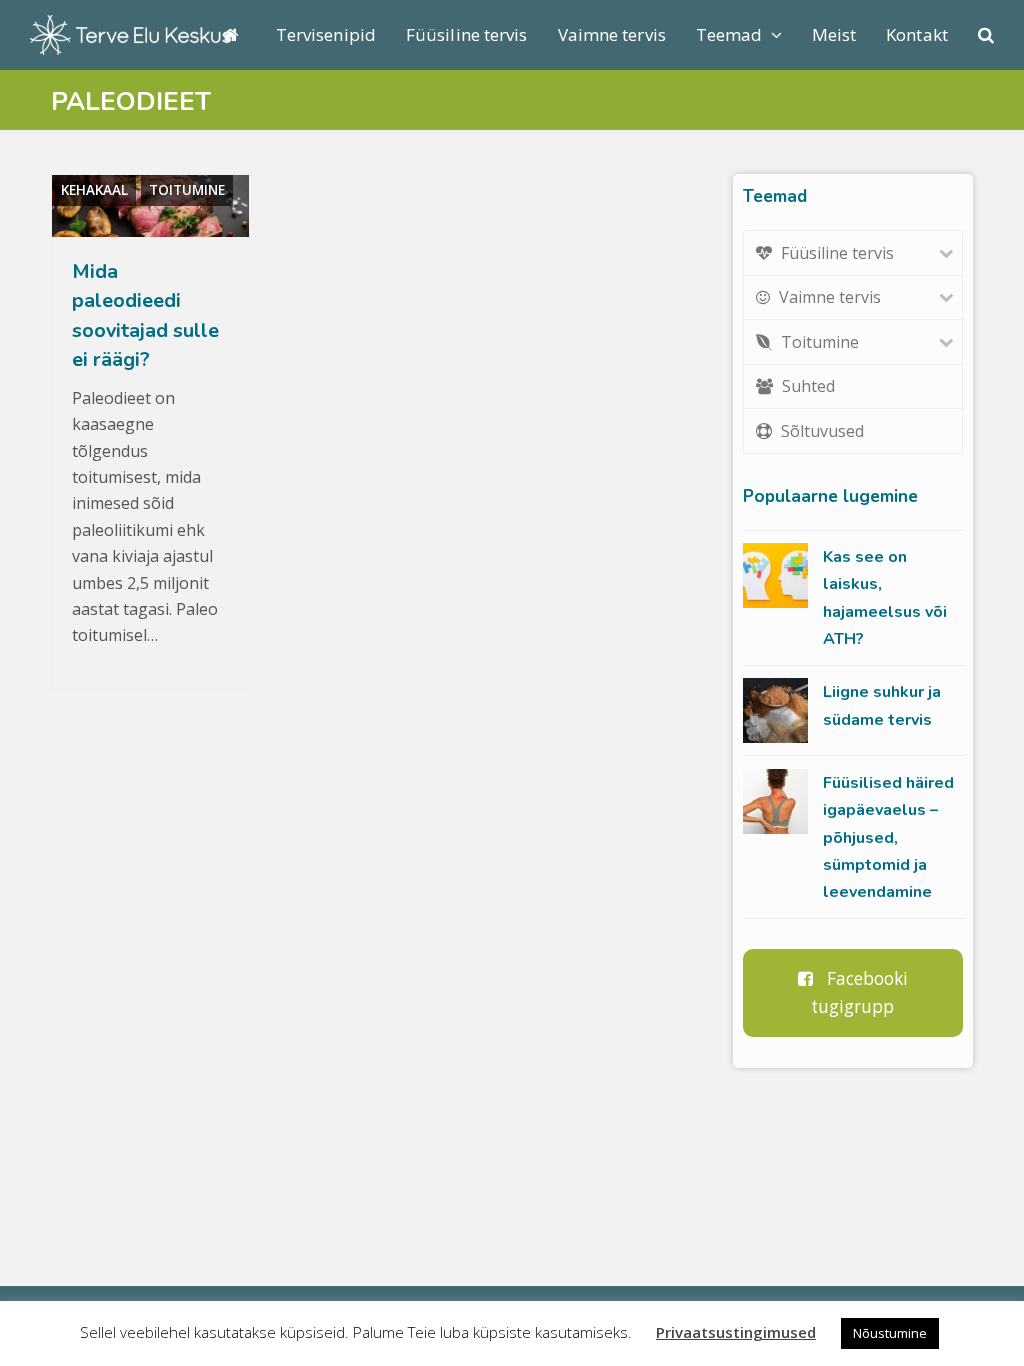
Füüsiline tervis (837, 253)
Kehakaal (94, 190)
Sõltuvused (822, 431)
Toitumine (187, 190)
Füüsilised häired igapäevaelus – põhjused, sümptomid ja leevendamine (888, 838)
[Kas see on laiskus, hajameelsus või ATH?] (775, 575)
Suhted (808, 386)
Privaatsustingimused (736, 1332)
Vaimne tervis (830, 297)
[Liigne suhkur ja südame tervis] (775, 710)
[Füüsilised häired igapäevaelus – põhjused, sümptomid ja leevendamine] (775, 801)
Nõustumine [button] (890, 1333)
